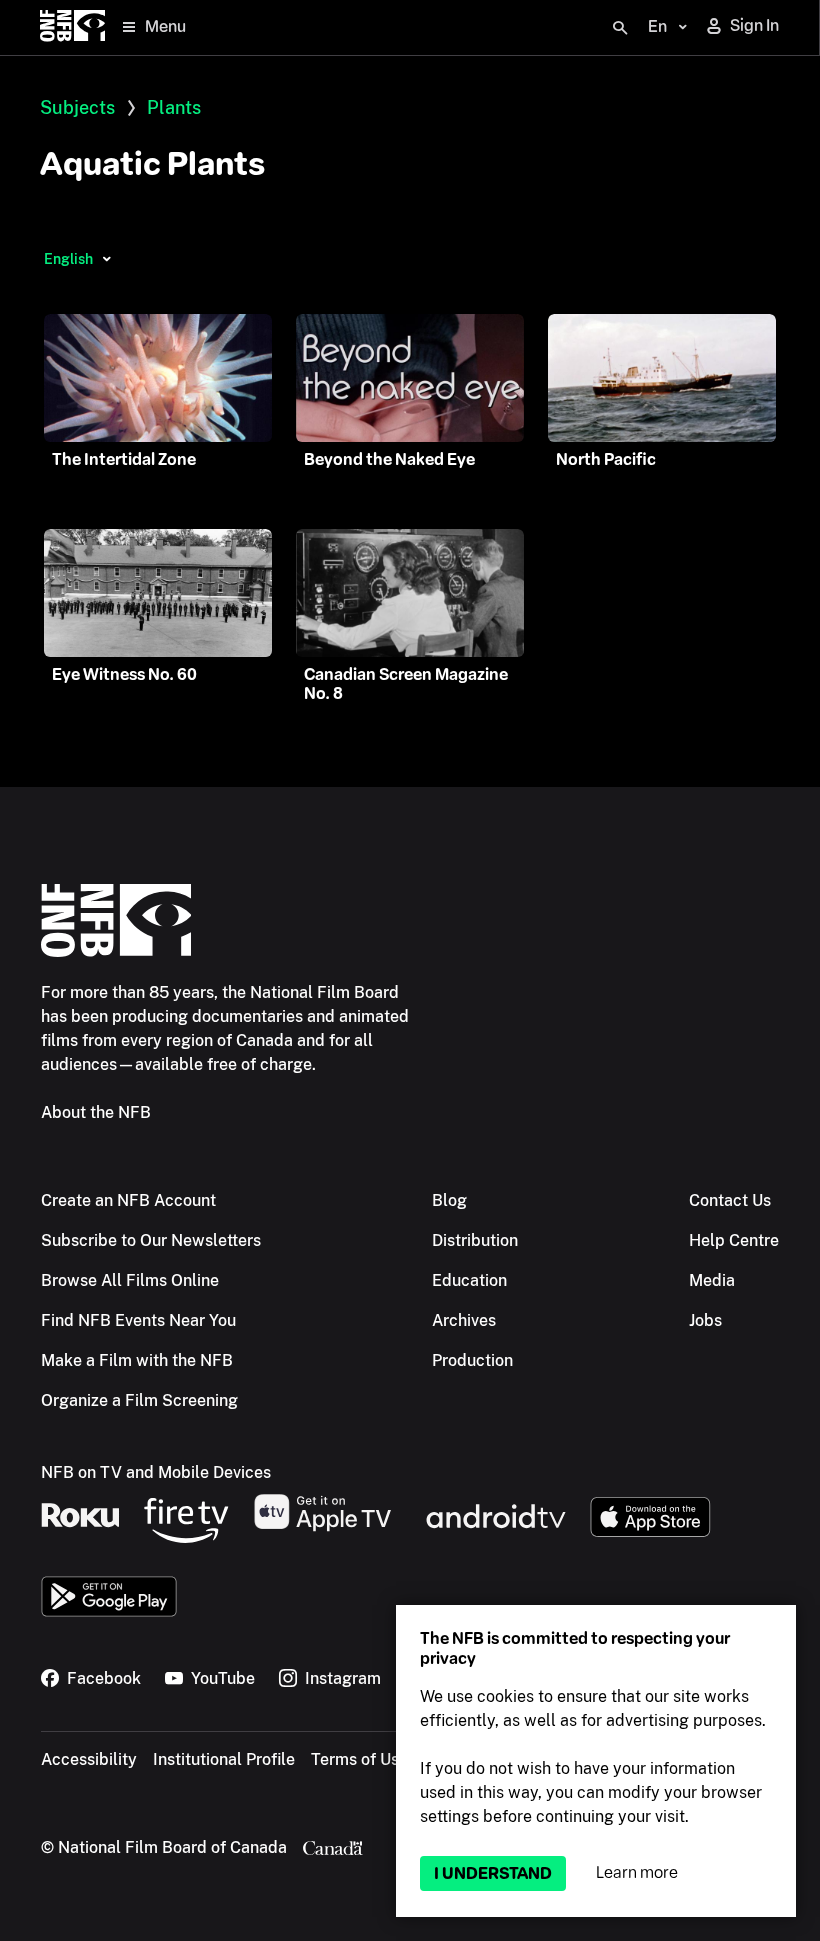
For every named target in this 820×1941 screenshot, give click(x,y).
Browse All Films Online (130, 1280)
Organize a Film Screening (139, 1400)
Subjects (77, 107)
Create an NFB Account (128, 1200)
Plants (174, 107)
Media (712, 1280)
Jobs (705, 1320)
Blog (449, 1200)
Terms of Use (359, 1759)
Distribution (475, 1240)
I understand (493, 1873)
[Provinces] (106, 259)
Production (472, 1360)
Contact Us (730, 1200)
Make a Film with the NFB (137, 1360)
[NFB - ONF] (72, 27)
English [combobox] (68, 259)
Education (469, 1280)
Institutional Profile (224, 1759)
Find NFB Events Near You (138, 1320)
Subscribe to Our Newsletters (151, 1240)
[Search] (620, 28)
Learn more (637, 1872)
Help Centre (734, 1240)
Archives (464, 1320)
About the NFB (96, 1112)
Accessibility (89, 1759)
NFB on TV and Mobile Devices (156, 1472)
